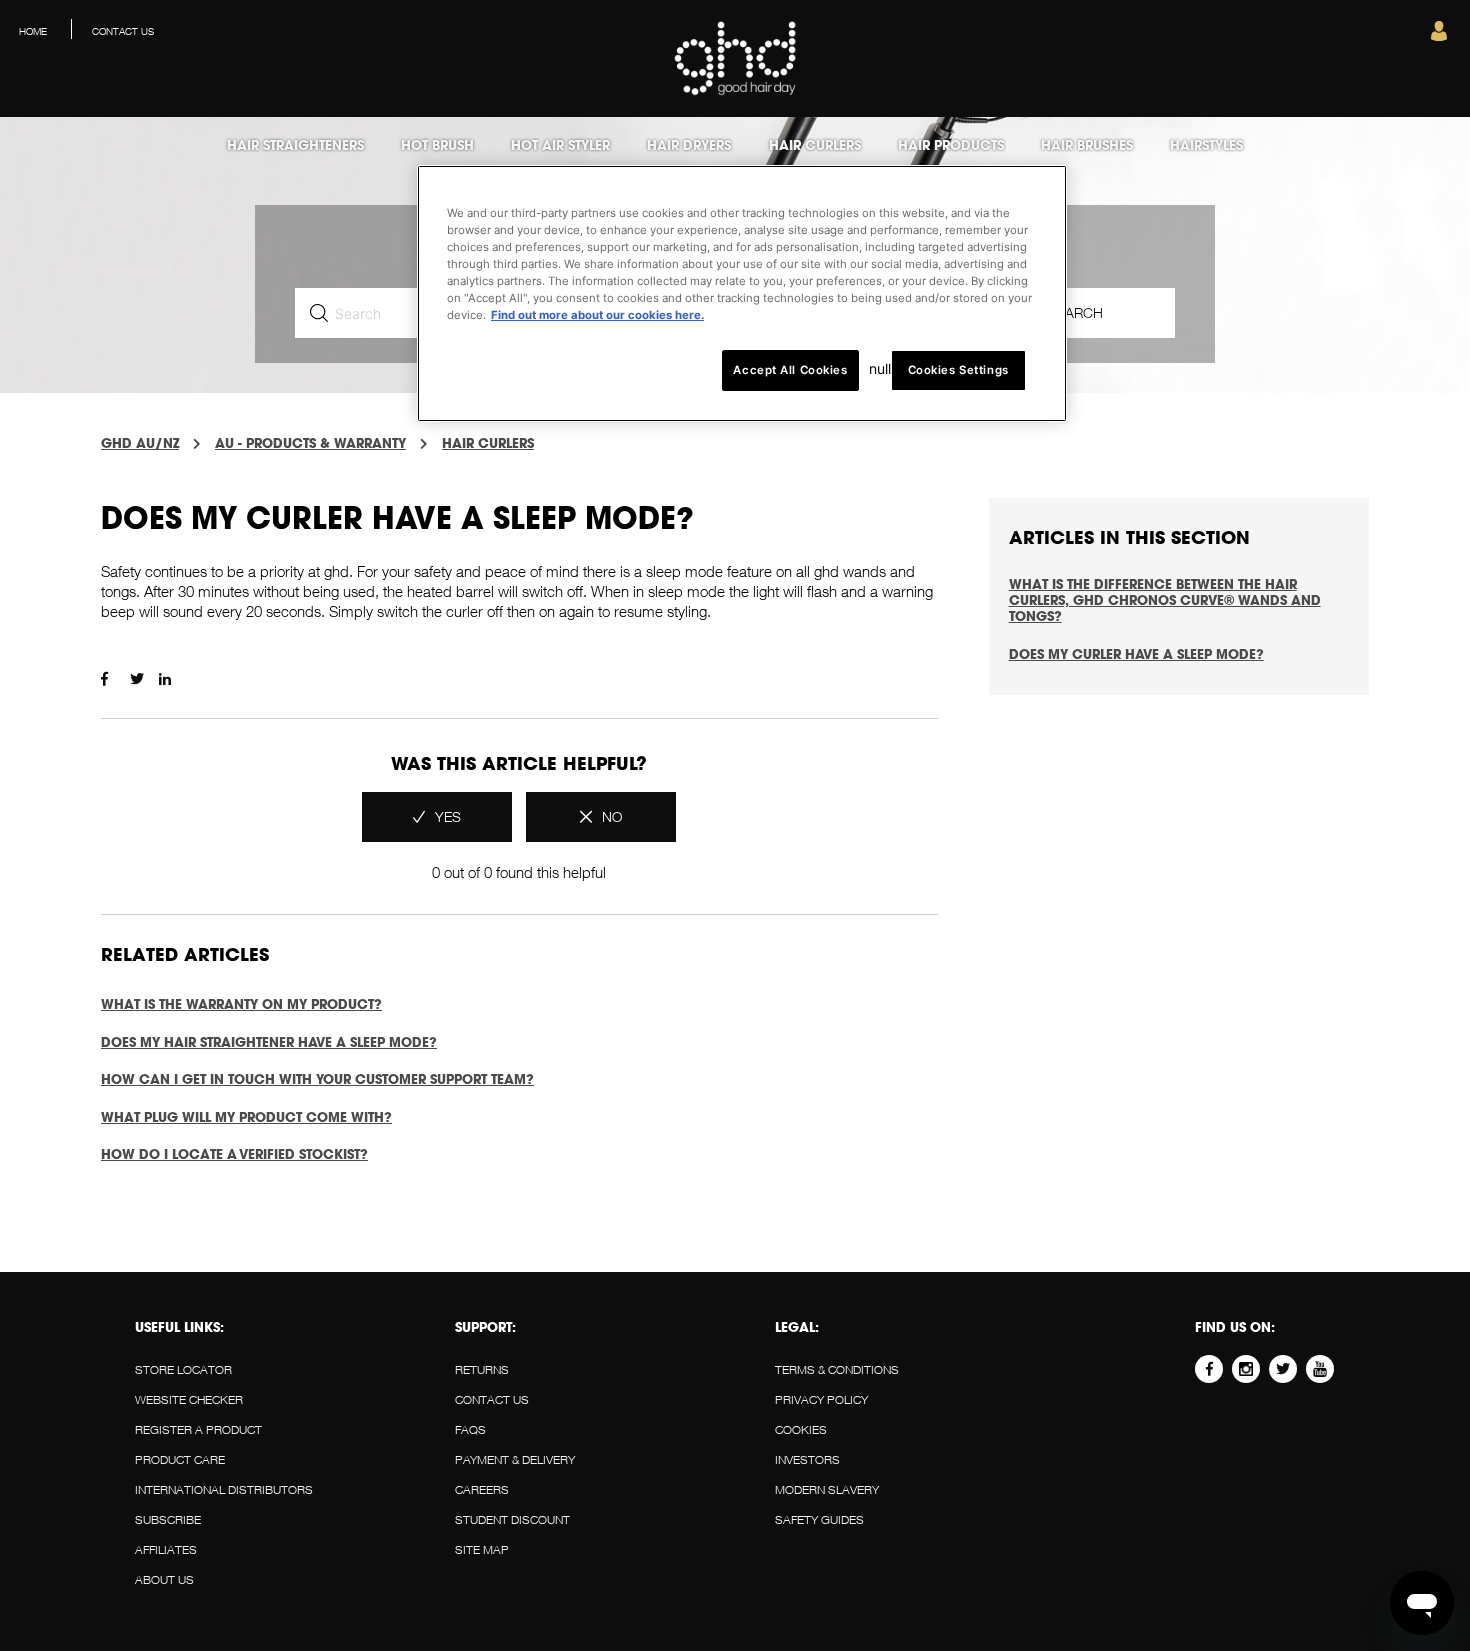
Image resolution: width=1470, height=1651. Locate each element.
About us (164, 1579)
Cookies (801, 1429)
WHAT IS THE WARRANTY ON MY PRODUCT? (241, 1004)
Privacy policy (821, 1399)
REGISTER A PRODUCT (198, 1429)
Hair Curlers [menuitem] (815, 145)
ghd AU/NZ (140, 443)
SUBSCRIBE (168, 1519)
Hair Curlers (488, 443)
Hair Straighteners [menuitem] (295, 145)
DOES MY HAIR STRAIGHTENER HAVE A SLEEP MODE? (269, 1042)
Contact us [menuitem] (123, 31)
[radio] (437, 817)
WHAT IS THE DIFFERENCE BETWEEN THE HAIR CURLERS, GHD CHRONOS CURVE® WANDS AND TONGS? (1165, 600)
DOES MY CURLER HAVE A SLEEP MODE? (1136, 654)
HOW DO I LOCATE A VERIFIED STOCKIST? (234, 1154)
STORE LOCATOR (183, 1369)
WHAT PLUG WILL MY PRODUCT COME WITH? (246, 1117)
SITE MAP (482, 1549)
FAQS (470, 1429)
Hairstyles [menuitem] (1206, 145)
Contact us (492, 1399)
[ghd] (735, 91)
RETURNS (482, 1369)
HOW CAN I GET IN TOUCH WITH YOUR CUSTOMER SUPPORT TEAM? (317, 1079)
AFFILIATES (166, 1549)
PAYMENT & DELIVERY (515, 1459)
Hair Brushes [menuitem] (1087, 145)
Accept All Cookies (790, 370)
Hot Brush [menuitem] (437, 145)
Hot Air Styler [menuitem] (560, 145)
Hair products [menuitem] (951, 145)
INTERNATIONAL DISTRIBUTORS (224, 1489)
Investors (807, 1459)
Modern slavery (827, 1489)
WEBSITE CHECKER (189, 1399)
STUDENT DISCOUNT (512, 1519)
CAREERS (482, 1489)
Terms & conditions (837, 1369)
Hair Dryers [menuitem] (689, 145)
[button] (1439, 36)
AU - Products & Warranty (310, 443)
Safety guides (819, 1519)
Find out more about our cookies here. (597, 315)
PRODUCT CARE (180, 1459)
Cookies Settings (958, 370)
